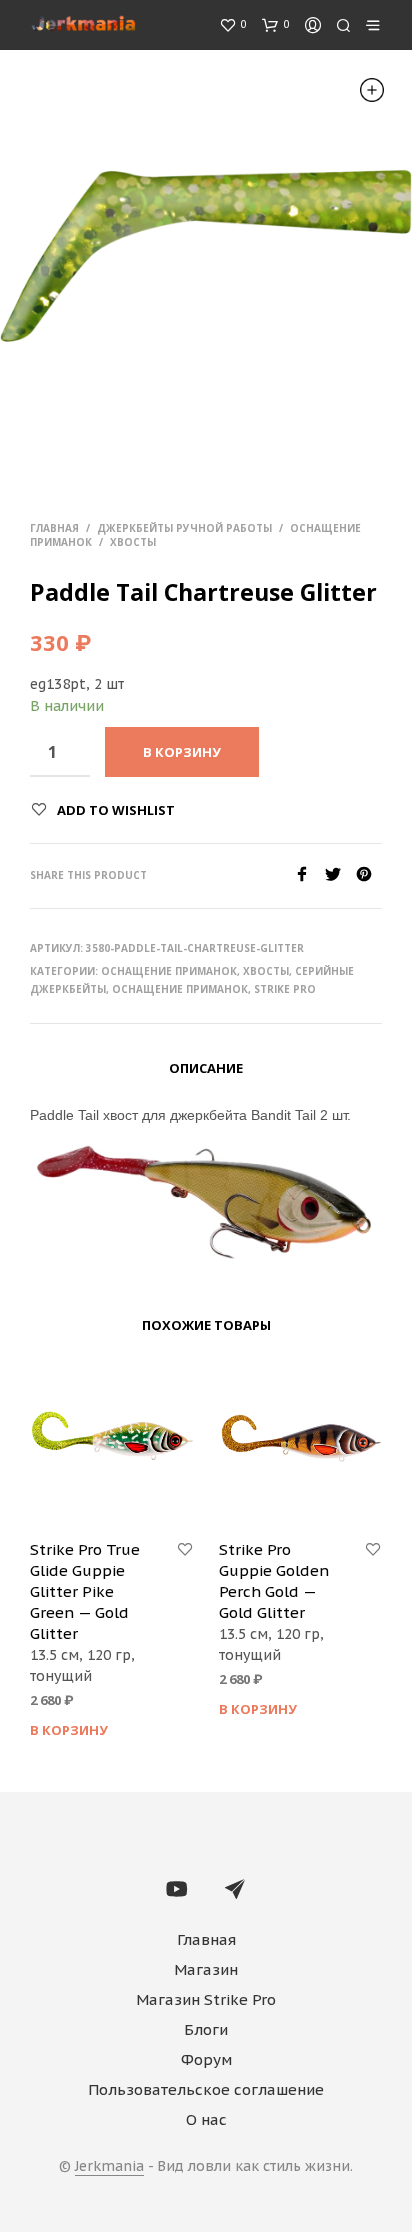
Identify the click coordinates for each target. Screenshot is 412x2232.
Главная (54, 528)
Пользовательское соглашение (206, 2089)
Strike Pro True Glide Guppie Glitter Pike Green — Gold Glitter (85, 1591)
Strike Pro (285, 989)
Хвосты (133, 542)
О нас (206, 2119)
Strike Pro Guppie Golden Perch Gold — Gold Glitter (274, 1581)
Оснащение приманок (169, 971)
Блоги (206, 2029)
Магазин (206, 1969)
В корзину (69, 1730)
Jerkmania (109, 2167)
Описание (206, 1068)
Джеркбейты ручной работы (184, 528)
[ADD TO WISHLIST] (185, 1550)
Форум (206, 2059)
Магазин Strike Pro (206, 1999)
